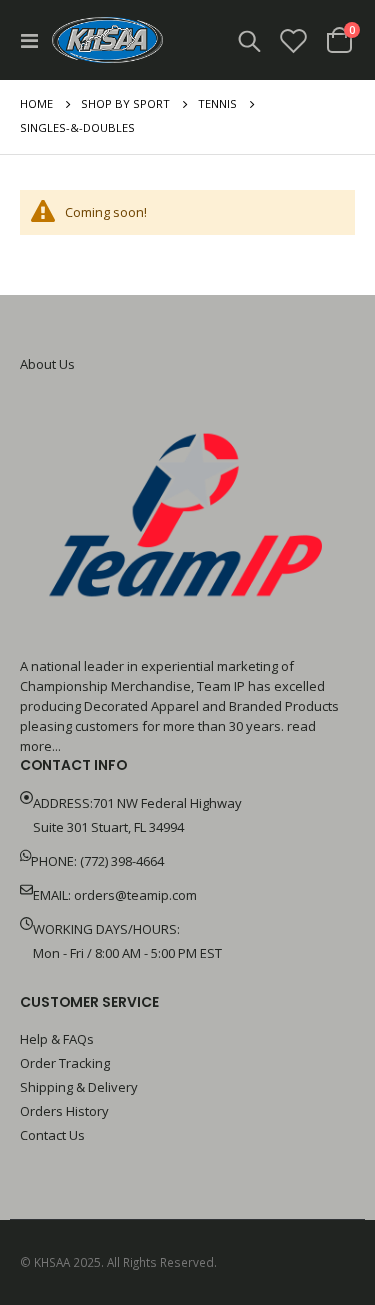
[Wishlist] (294, 40)
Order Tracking (65, 1063)
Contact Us (52, 1135)
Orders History (64, 1111)
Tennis (217, 103)
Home (36, 103)
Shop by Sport (125, 103)
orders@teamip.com (135, 895)
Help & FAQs (57, 1039)
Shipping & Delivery (79, 1087)
